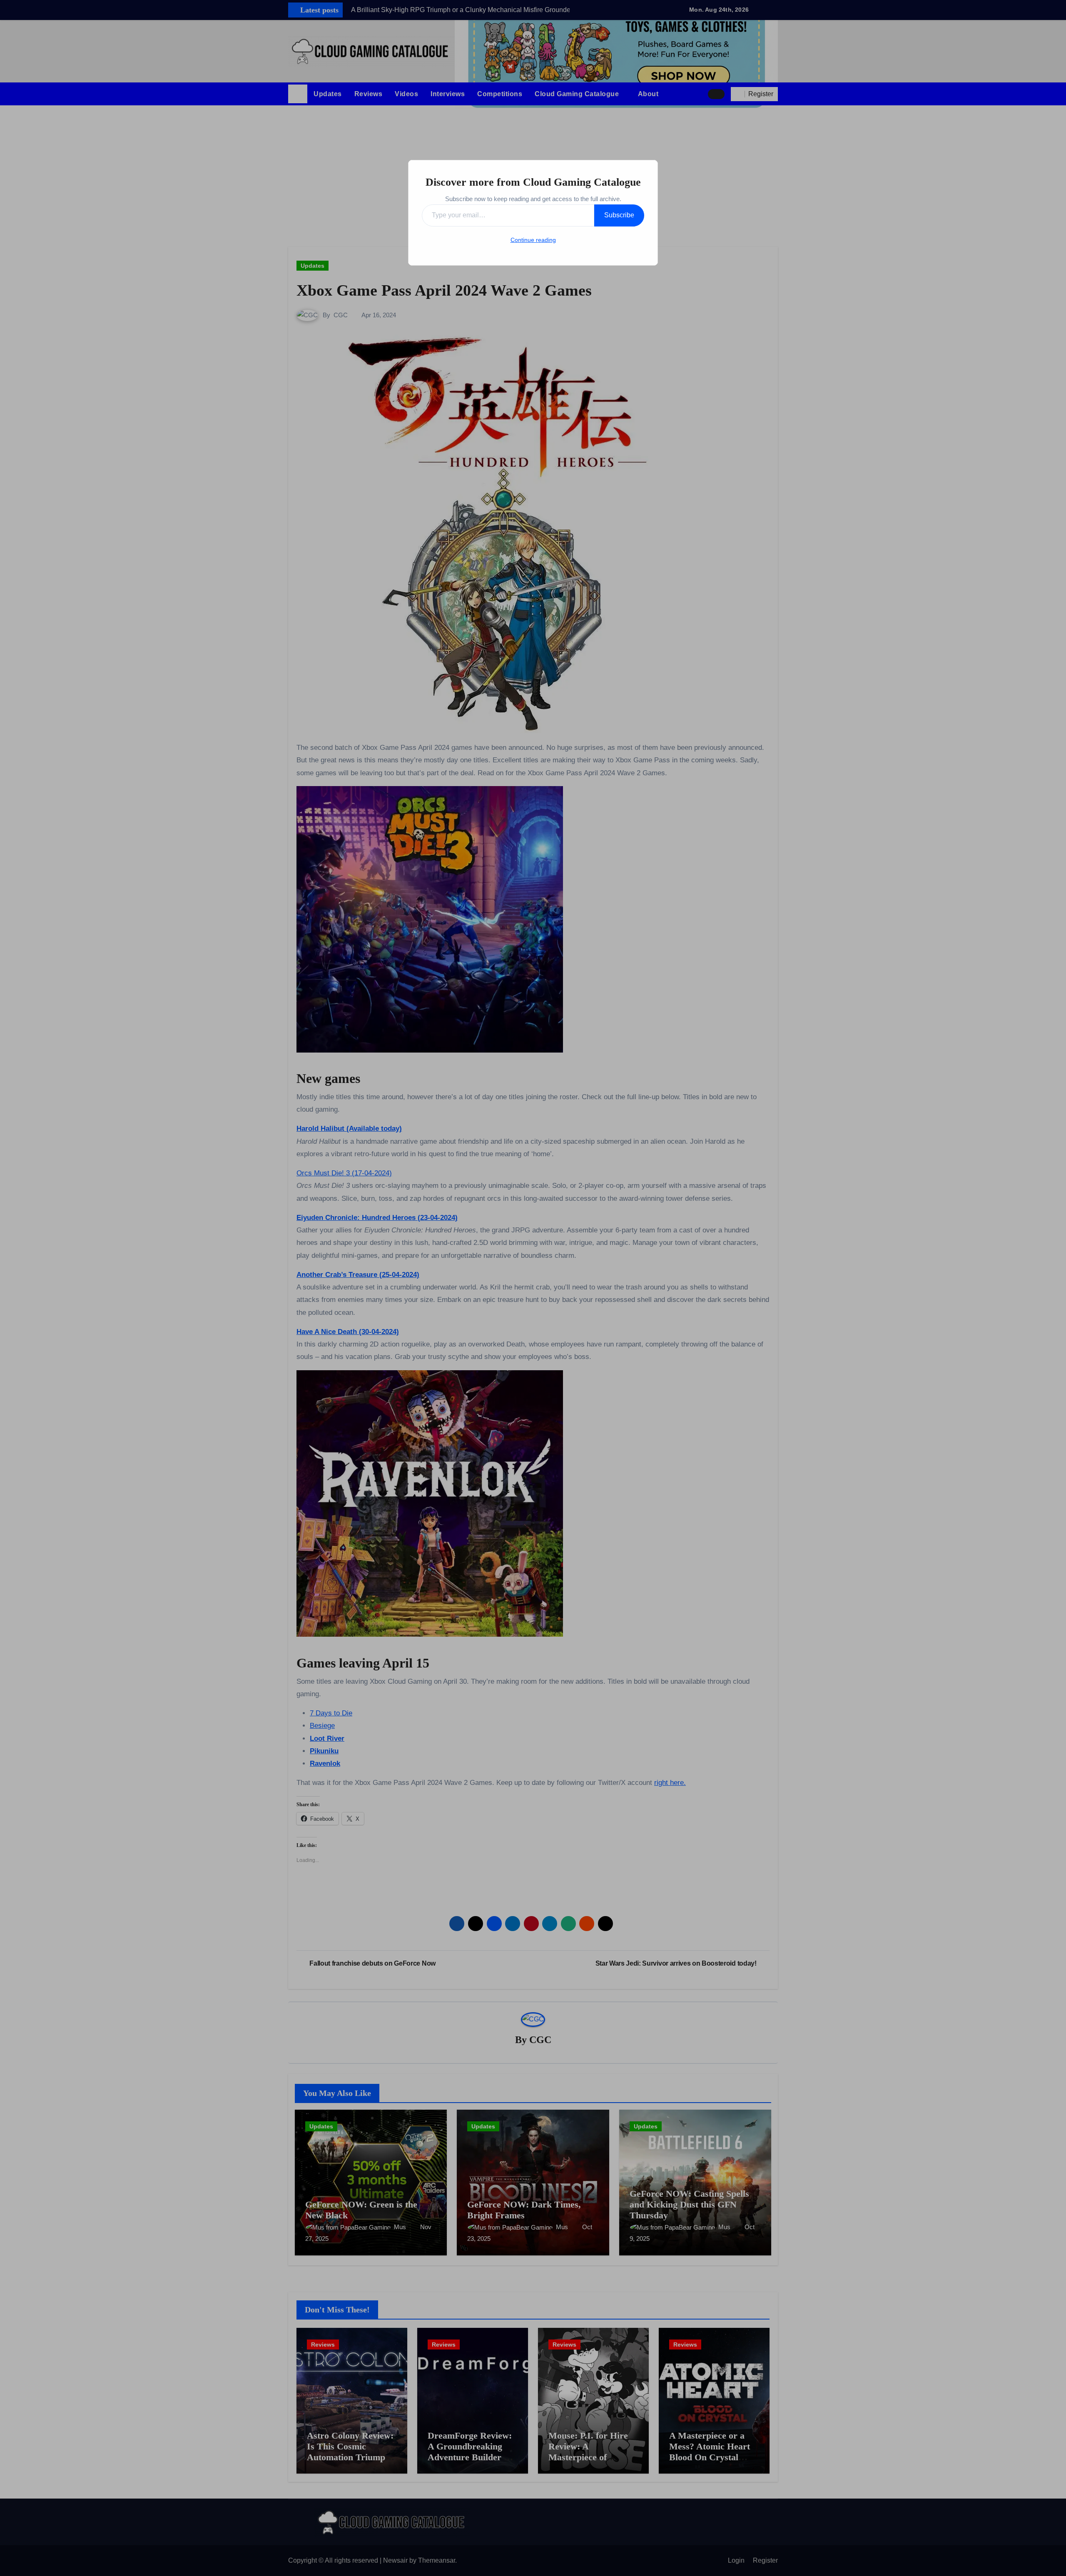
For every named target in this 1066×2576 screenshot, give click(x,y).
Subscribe (619, 215)
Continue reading (533, 240)
